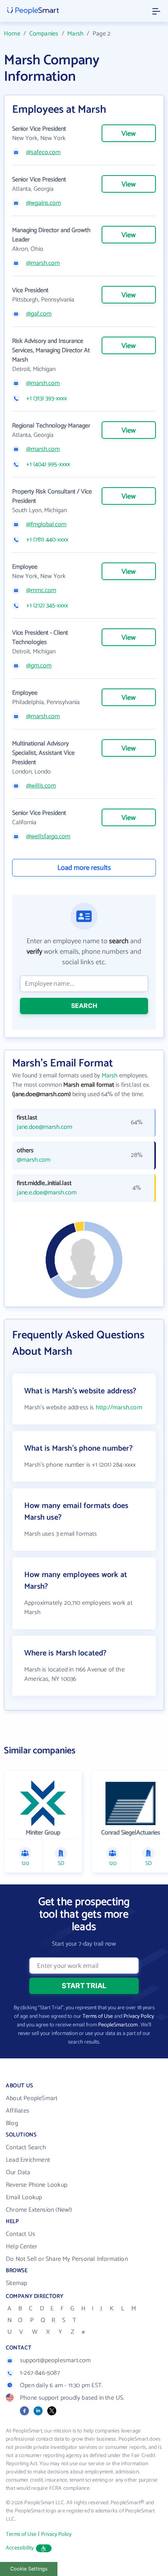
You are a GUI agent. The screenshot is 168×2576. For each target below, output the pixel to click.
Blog (12, 2123)
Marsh (75, 34)
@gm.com (39, 666)
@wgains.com (44, 203)
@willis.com (41, 786)
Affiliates (18, 2111)
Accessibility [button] (20, 2548)
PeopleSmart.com (118, 2025)
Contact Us (21, 2234)
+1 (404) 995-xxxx (48, 465)
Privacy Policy (139, 2016)
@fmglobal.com (46, 525)
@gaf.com (39, 314)
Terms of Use (98, 2016)
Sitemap (16, 2283)
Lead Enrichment (28, 2160)
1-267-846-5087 (40, 2373)
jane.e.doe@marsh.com (47, 1193)
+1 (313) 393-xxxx (46, 399)
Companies (44, 34)
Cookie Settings (29, 2569)
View (129, 134)
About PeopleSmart (32, 2098)
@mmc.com (41, 591)
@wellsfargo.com (48, 837)
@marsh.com (43, 263)
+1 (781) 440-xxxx (47, 540)
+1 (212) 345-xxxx (47, 606)
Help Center (21, 2247)
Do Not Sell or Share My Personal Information (67, 2259)
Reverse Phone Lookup (37, 2185)
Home (12, 34)
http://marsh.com (119, 1408)
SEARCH (84, 1006)
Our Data (18, 2172)
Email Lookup (24, 2197)
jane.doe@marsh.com (45, 1127)
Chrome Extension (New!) (39, 2210)
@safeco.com (43, 153)
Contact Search (26, 2148)
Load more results (84, 868)
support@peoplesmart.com (55, 2360)
